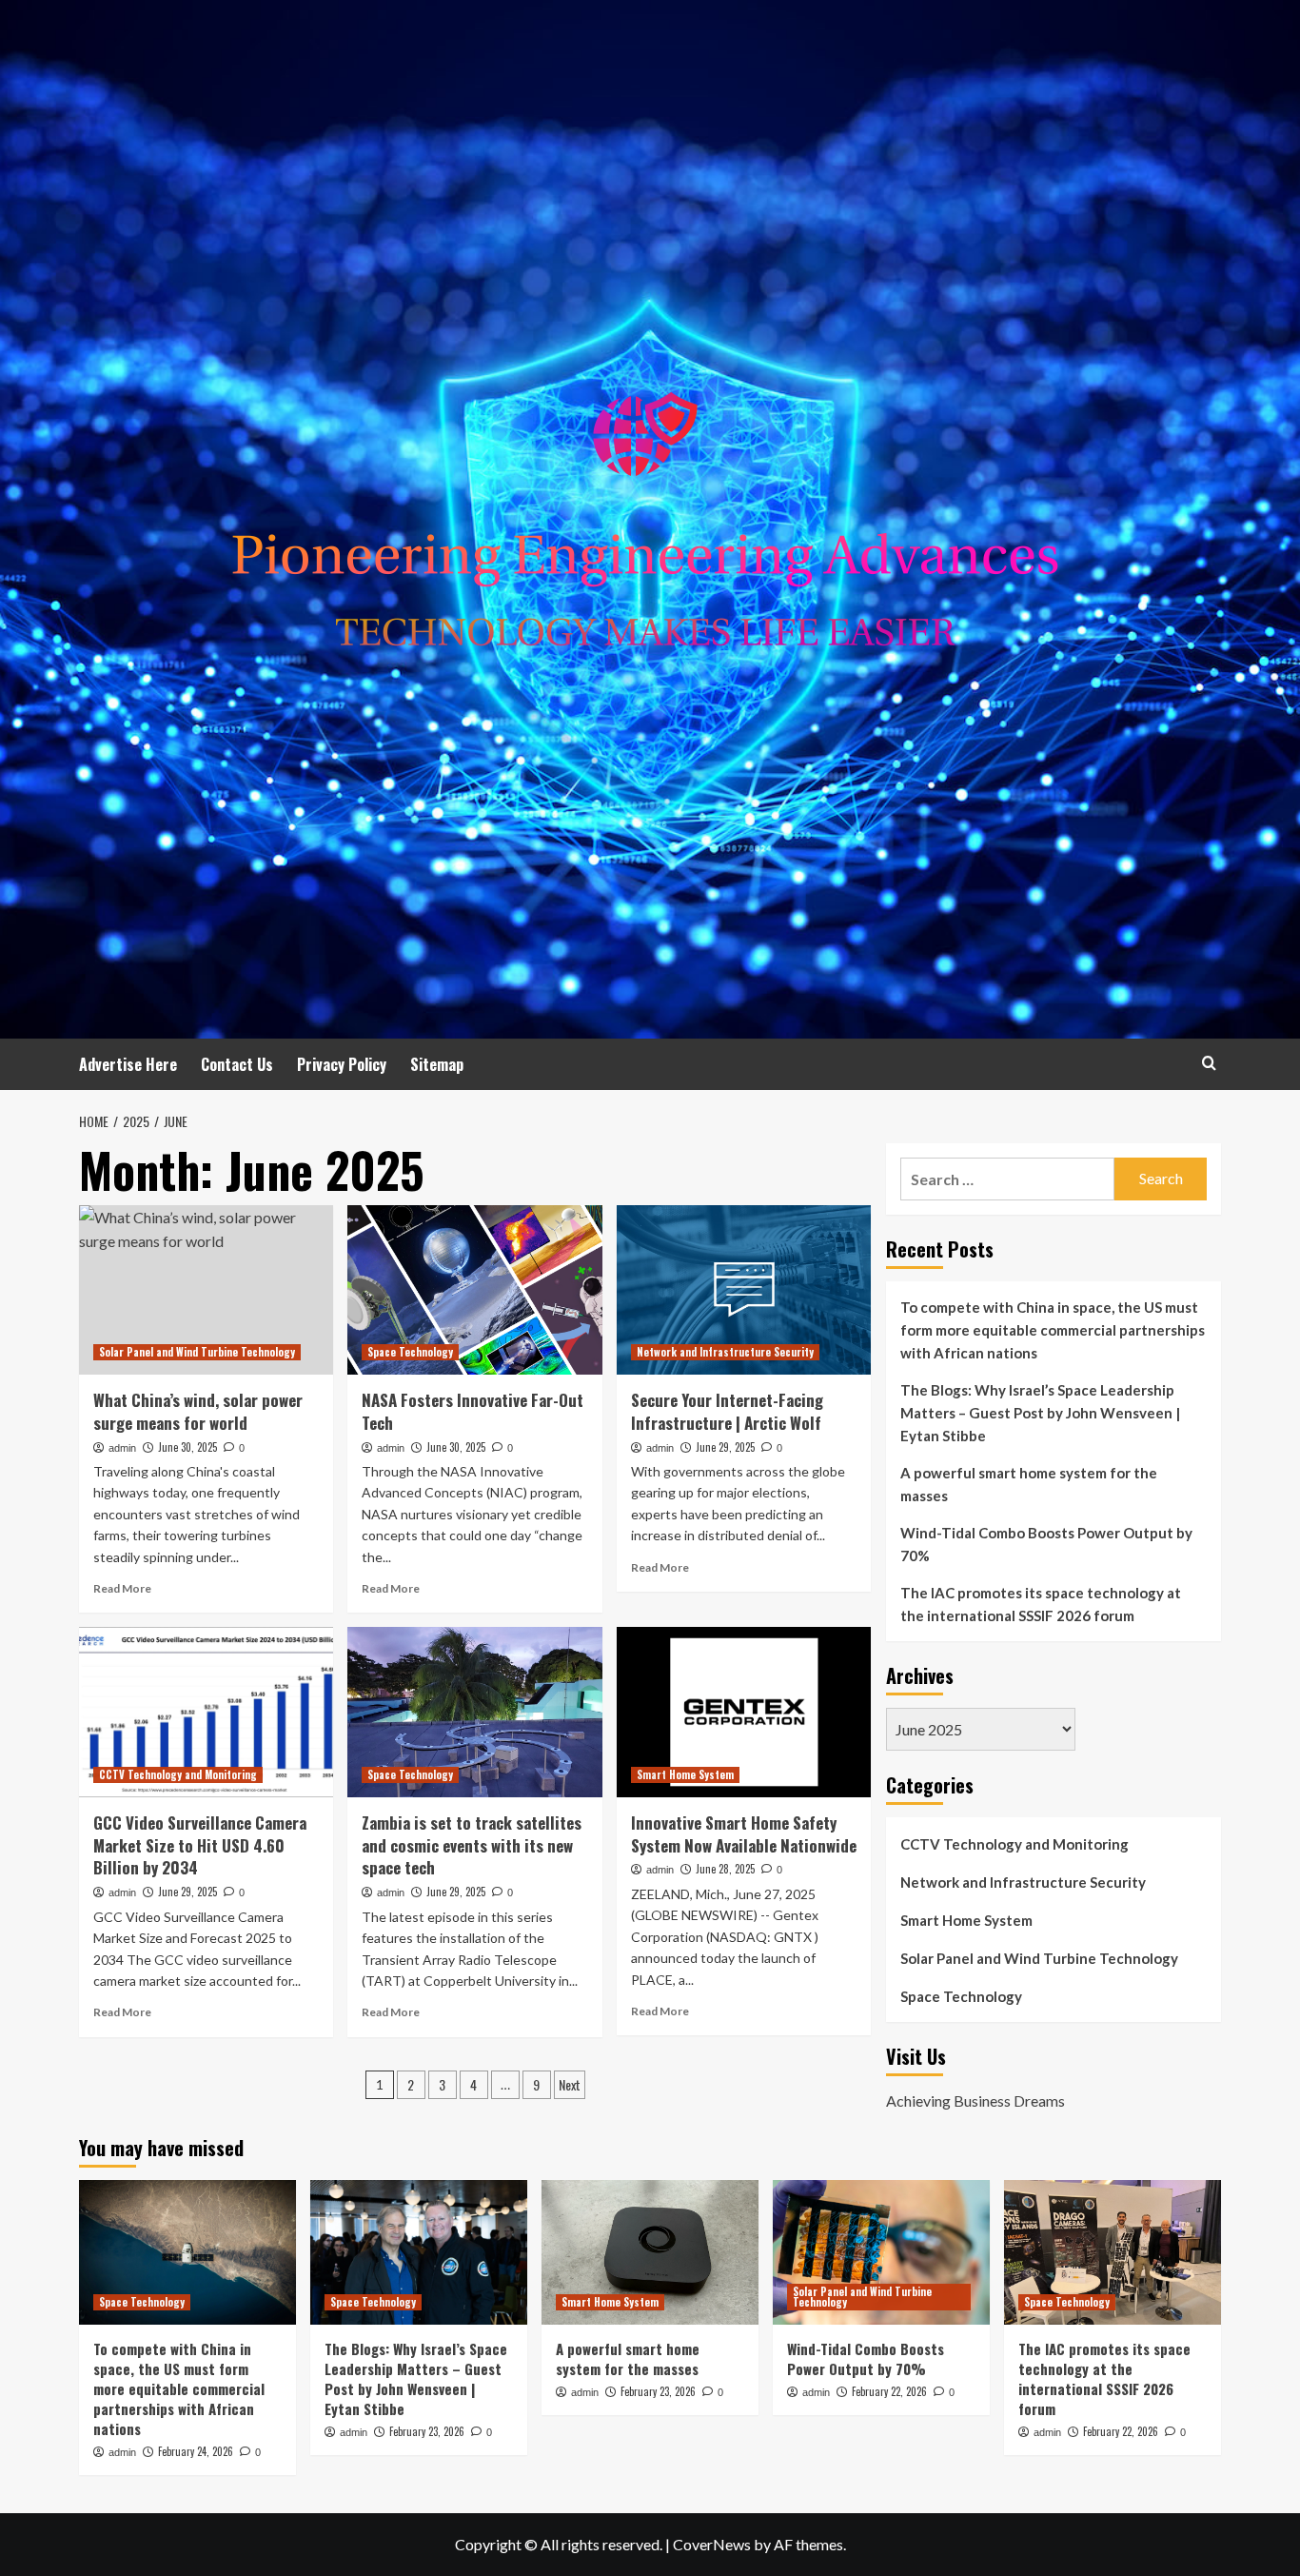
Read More (122, 1588)
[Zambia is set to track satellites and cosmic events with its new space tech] (474, 1712)
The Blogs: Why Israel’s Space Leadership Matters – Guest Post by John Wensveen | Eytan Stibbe (1040, 1413)
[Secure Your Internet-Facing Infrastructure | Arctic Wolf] (744, 1290)
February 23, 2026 (427, 2431)
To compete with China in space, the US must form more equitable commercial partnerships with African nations (1053, 1330)
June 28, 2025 (725, 1869)
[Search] (1209, 1063)
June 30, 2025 (187, 1447)
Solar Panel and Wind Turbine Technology (197, 1352)
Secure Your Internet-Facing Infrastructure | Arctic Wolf (727, 1411)
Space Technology (410, 1352)
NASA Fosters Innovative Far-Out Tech (473, 1411)
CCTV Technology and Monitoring (178, 1774)
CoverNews (712, 2544)
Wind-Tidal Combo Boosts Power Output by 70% (1046, 1544)
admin (122, 1448)
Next (570, 2084)
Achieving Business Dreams (975, 2100)
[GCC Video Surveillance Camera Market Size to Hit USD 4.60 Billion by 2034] (206, 1712)
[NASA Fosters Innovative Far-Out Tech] (474, 1290)
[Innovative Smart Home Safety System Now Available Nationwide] (744, 1712)
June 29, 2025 (725, 1447)
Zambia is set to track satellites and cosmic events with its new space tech (472, 1845)
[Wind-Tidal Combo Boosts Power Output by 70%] (881, 2252)
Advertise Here (128, 1064)
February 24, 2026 (196, 2451)
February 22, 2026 (889, 2391)
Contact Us (237, 1064)
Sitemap (437, 1064)
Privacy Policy (342, 1064)
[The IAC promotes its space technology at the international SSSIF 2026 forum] (1113, 2252)
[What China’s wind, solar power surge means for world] (206, 1290)
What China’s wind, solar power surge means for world (198, 1411)
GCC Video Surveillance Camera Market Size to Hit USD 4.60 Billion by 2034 (200, 1845)
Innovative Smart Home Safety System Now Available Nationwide (744, 1834)
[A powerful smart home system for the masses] (650, 2252)
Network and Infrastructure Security (725, 1352)
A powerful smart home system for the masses (1029, 1484)
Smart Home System (685, 1774)
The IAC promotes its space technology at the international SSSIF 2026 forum (1041, 1604)
